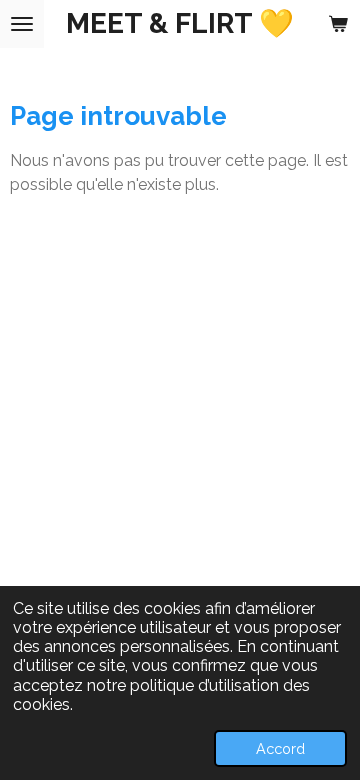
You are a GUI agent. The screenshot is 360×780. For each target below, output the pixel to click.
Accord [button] (280, 748)
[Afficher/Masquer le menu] (22, 24)
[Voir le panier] (338, 24)
